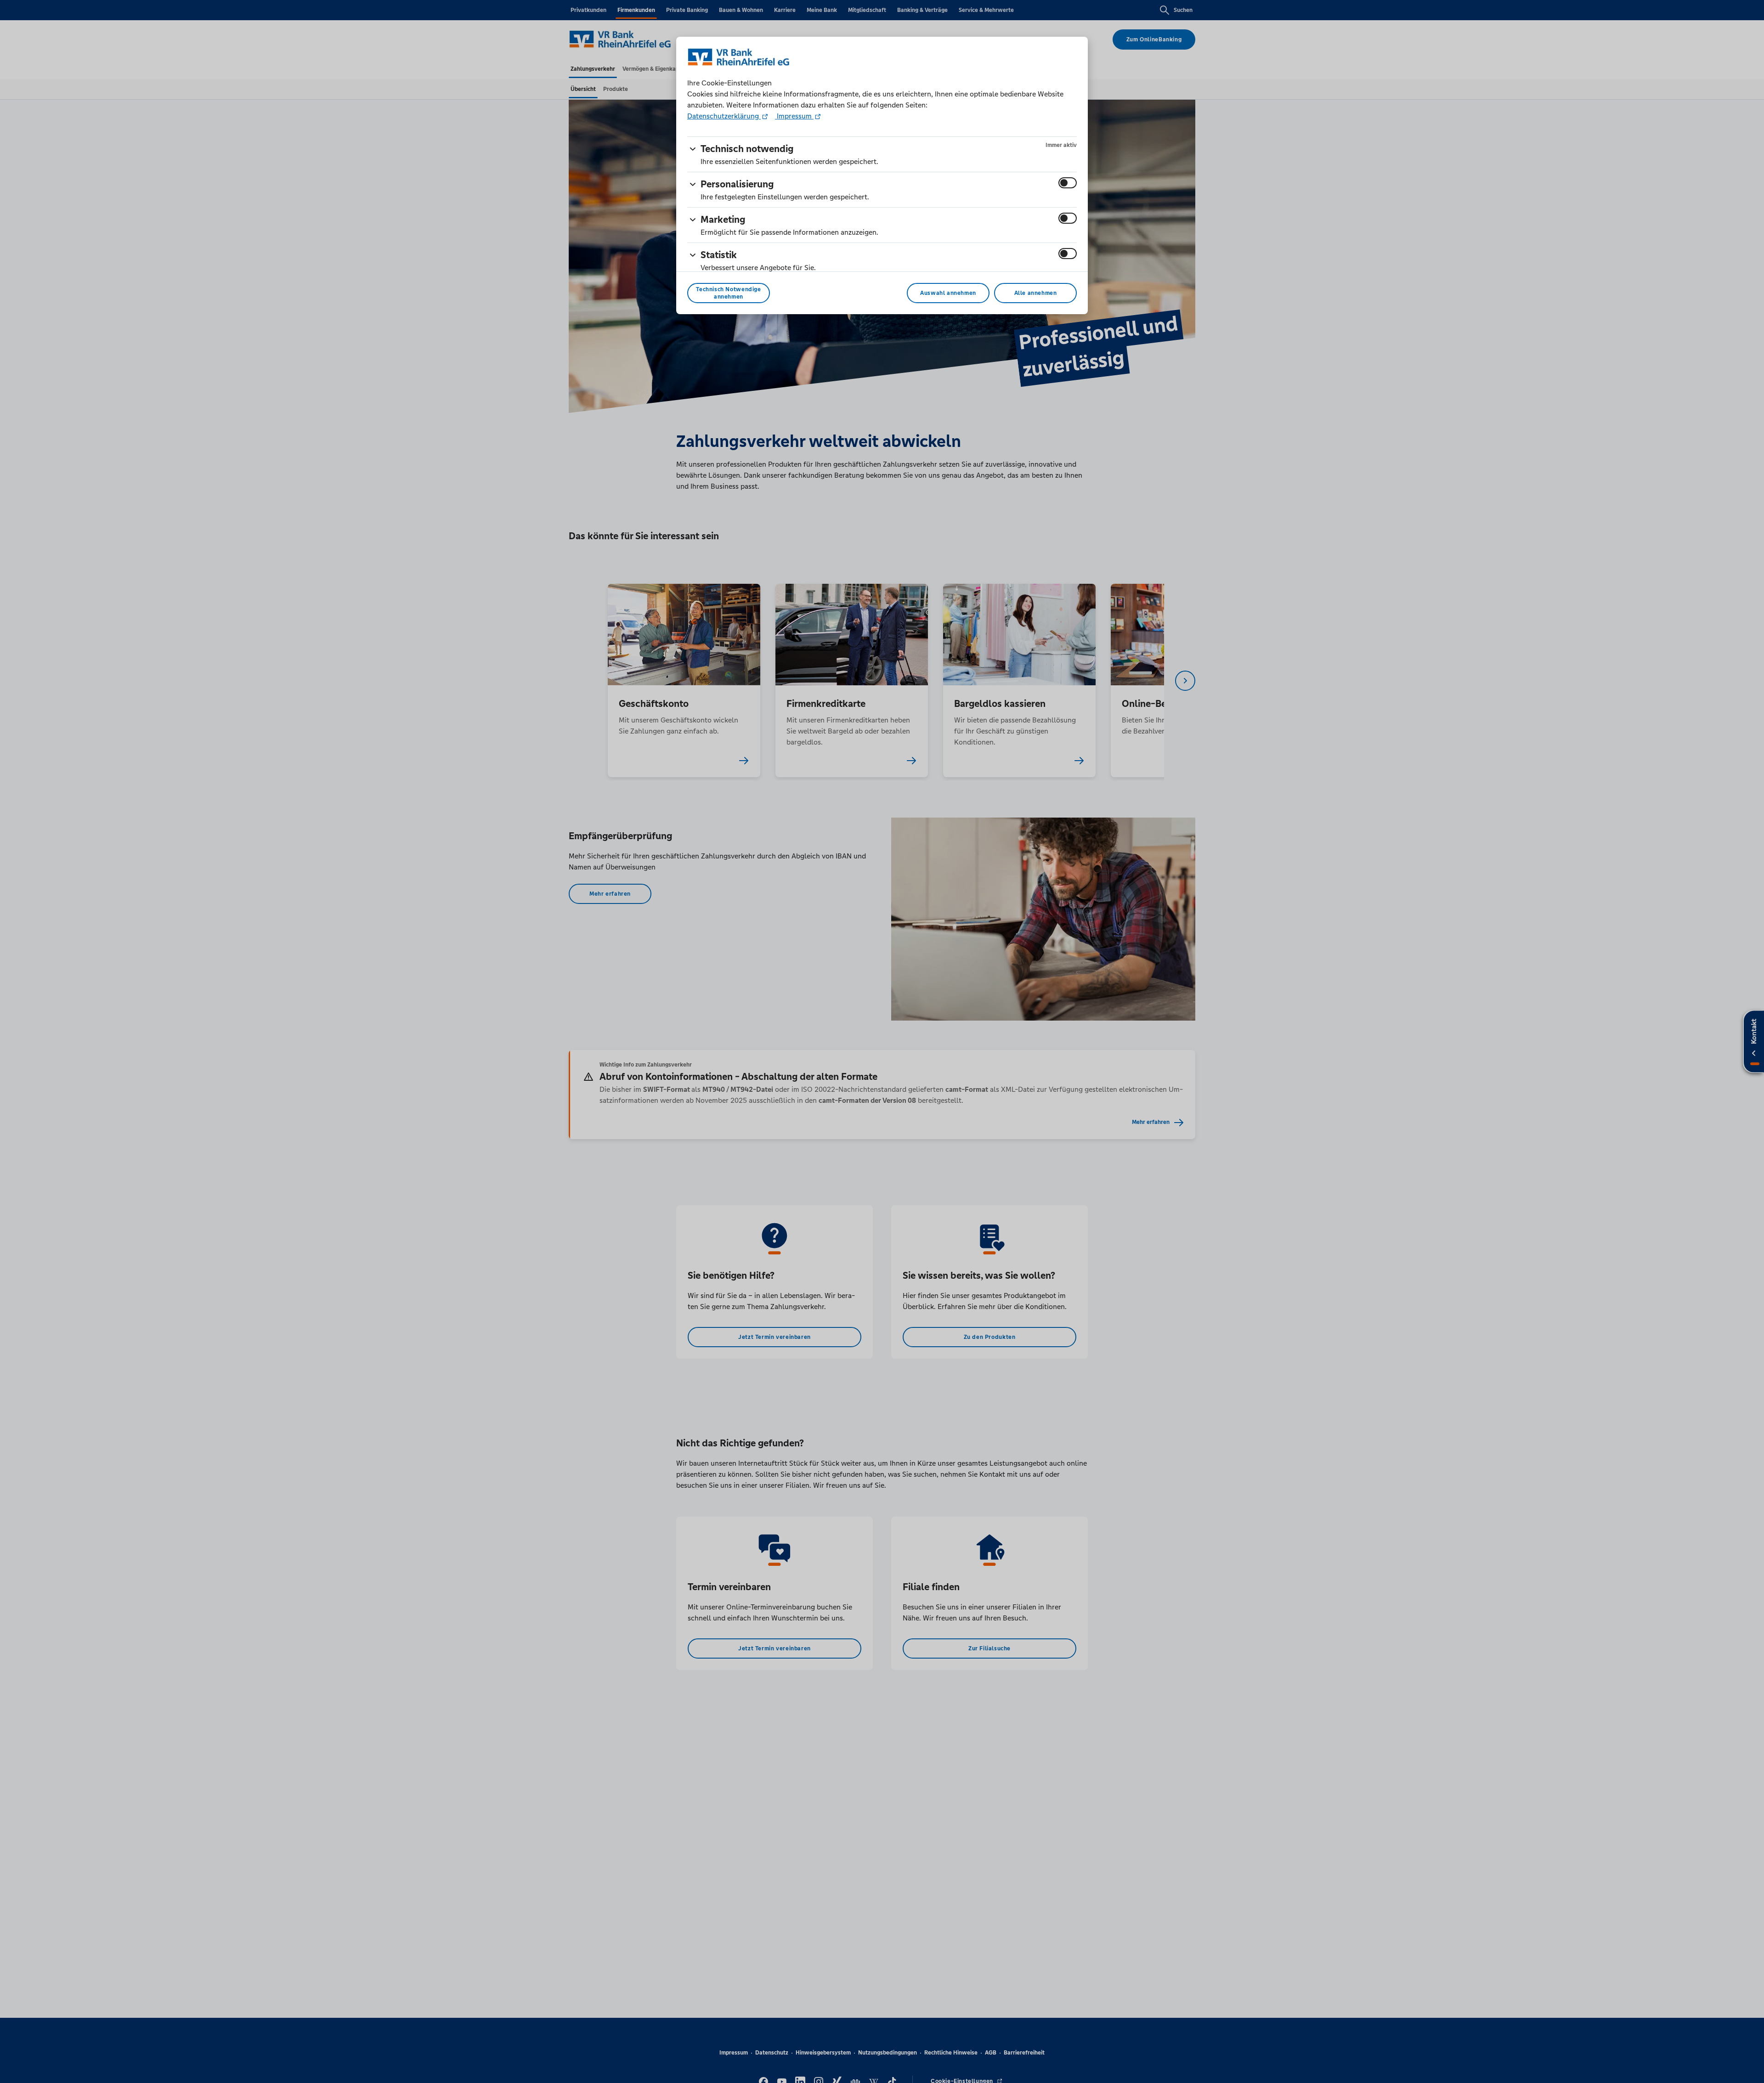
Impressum (794, 116)
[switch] (1068, 183)
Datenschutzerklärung (724, 116)
